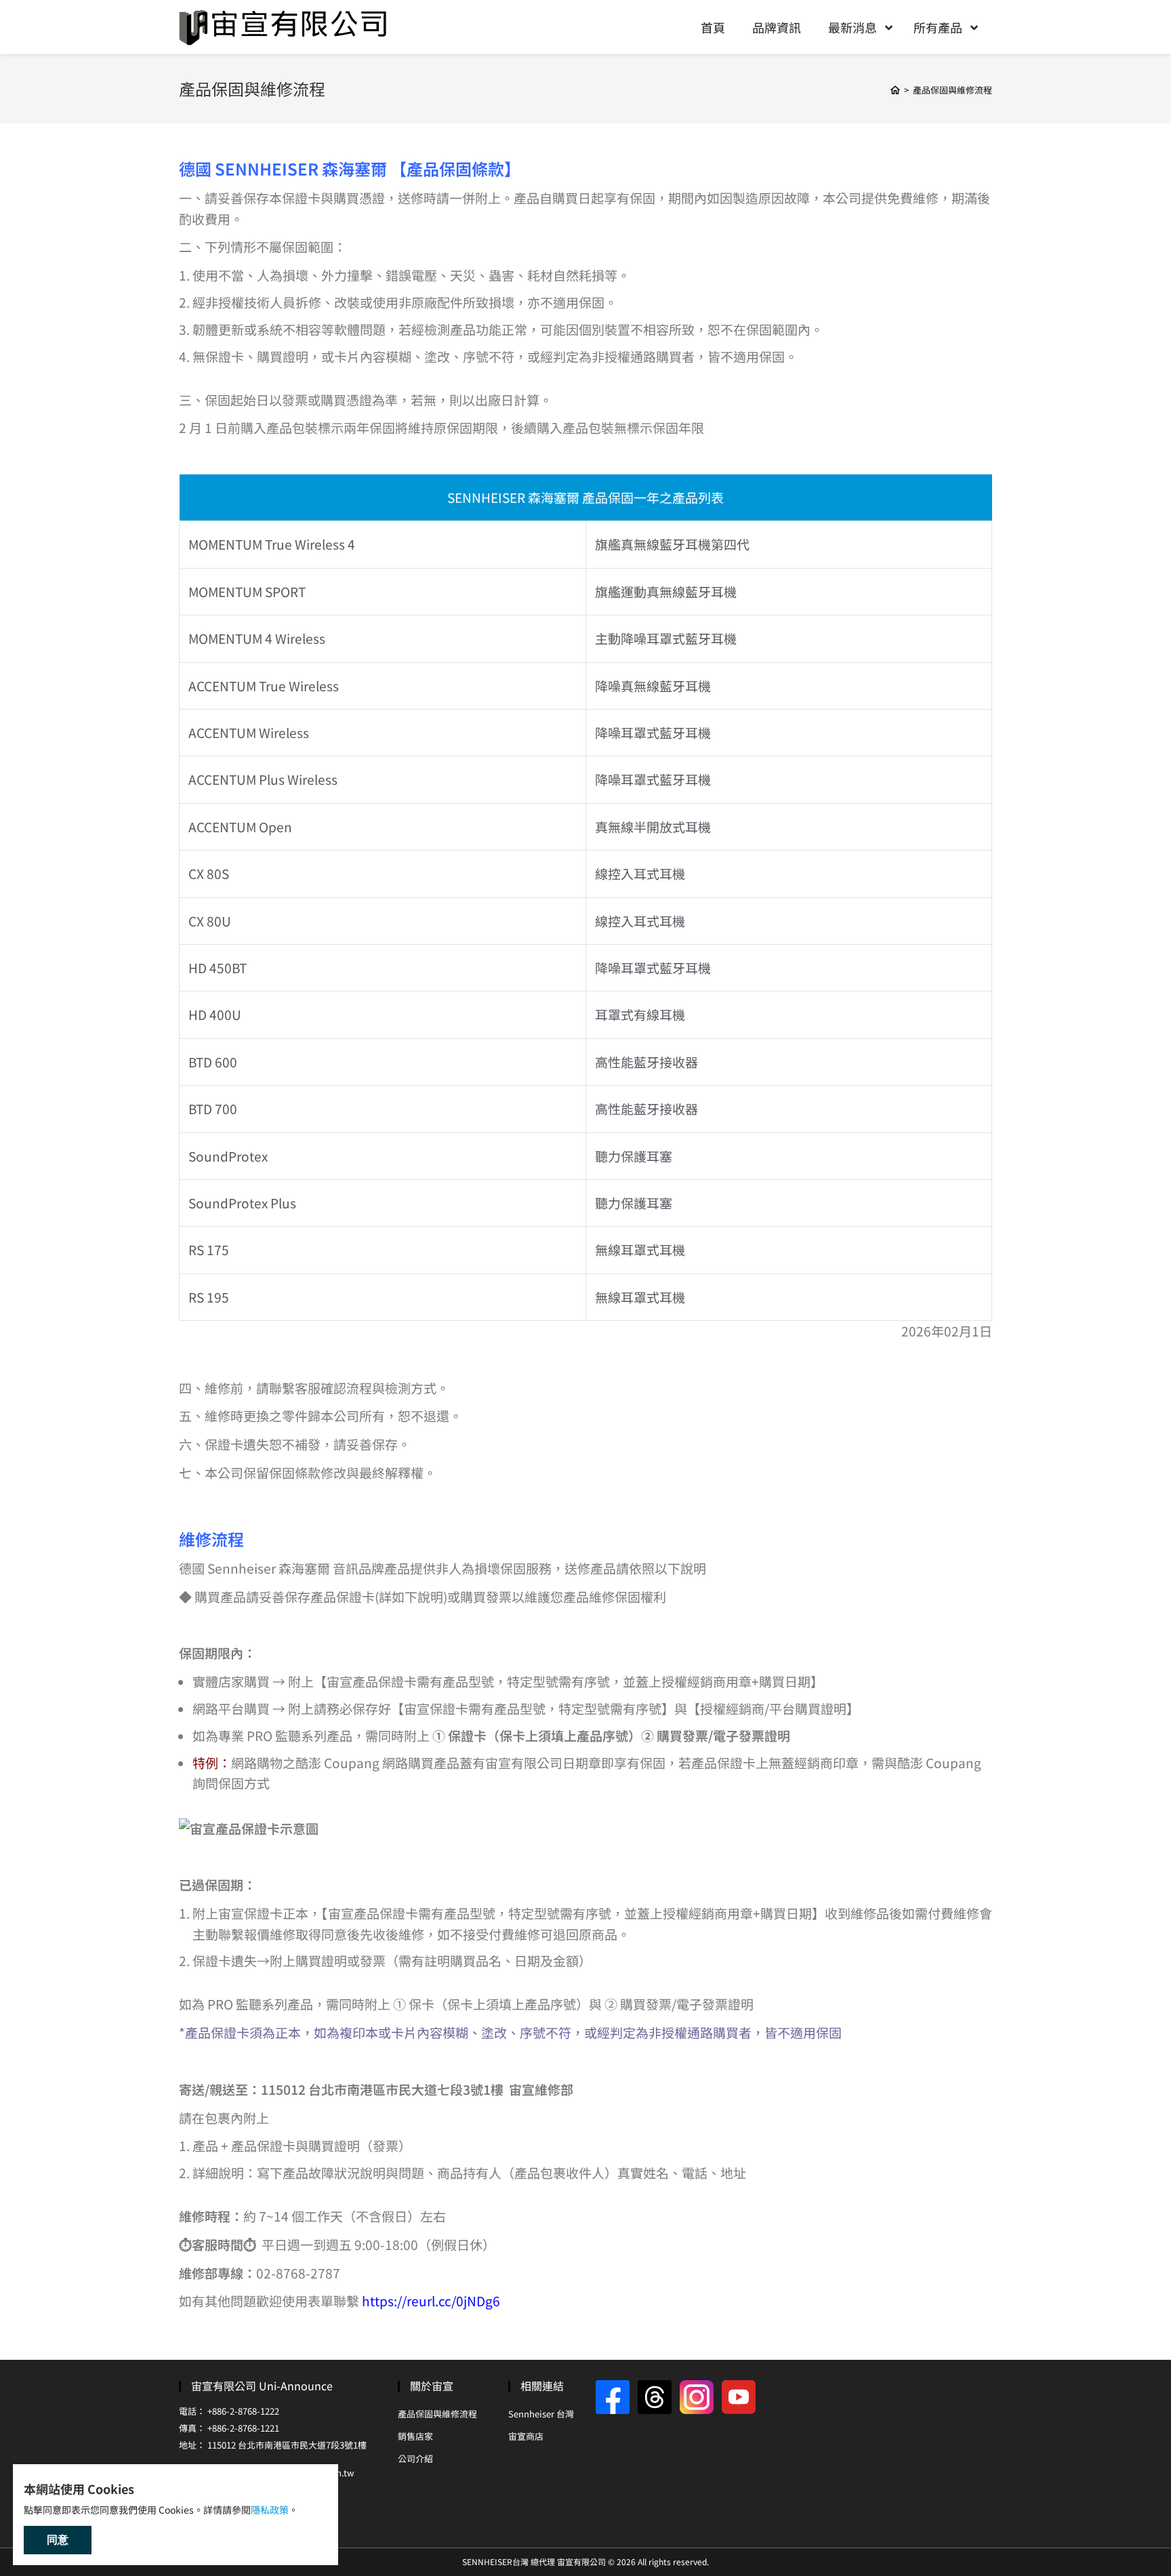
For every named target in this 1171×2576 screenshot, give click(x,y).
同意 (58, 2540)
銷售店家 (415, 2436)
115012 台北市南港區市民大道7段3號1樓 (287, 2445)
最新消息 (852, 27)
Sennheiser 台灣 (541, 2414)
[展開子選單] (890, 27)
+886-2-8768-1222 (243, 2411)
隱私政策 (270, 2510)
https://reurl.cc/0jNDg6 (431, 2301)
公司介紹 (415, 2458)
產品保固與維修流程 (437, 2414)
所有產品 (938, 27)
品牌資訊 (777, 27)
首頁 (713, 27)
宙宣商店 (526, 2436)
